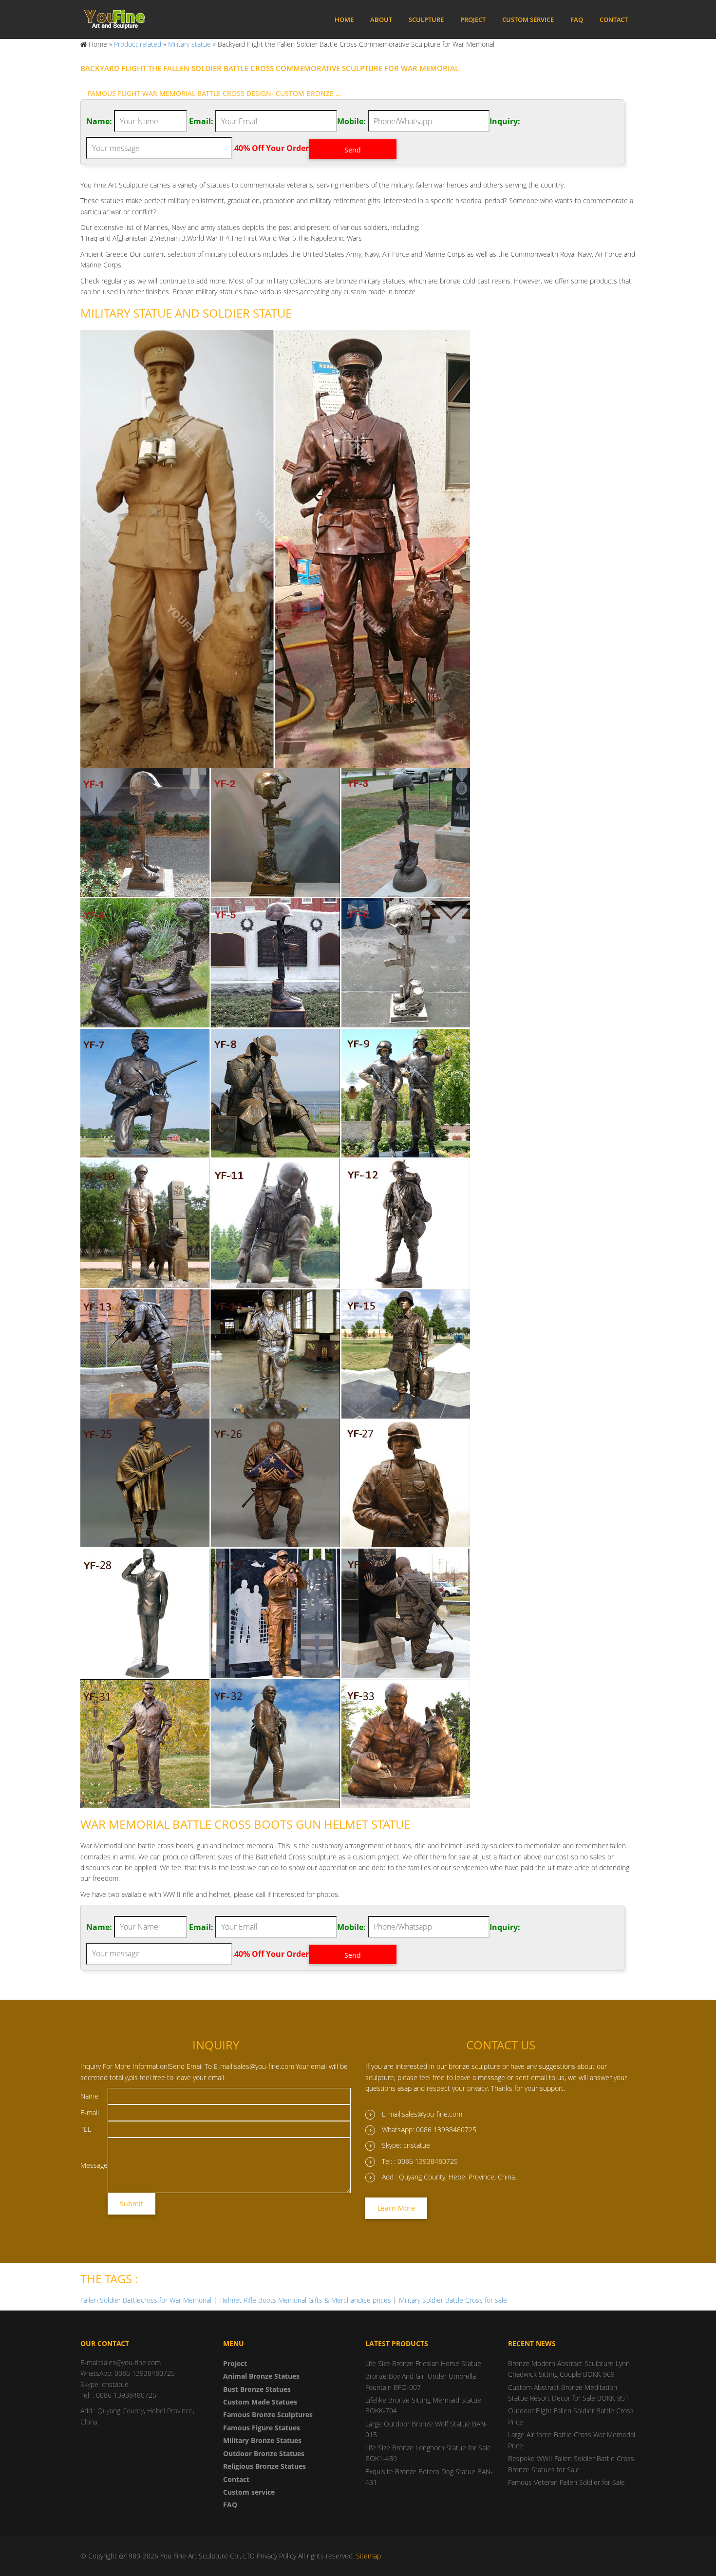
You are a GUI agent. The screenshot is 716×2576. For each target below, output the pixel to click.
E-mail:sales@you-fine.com (422, 2114)
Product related (138, 44)
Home (344, 19)
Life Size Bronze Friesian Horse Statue (423, 2363)
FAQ (577, 19)
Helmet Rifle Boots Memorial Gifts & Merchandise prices (305, 2300)
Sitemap (368, 2556)
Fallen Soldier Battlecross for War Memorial (146, 2300)
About (381, 19)
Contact (614, 19)
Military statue (189, 44)
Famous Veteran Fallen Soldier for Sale (566, 2482)
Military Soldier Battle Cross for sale (453, 2300)
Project (473, 19)
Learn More (396, 2208)
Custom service (528, 19)
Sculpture (426, 19)
